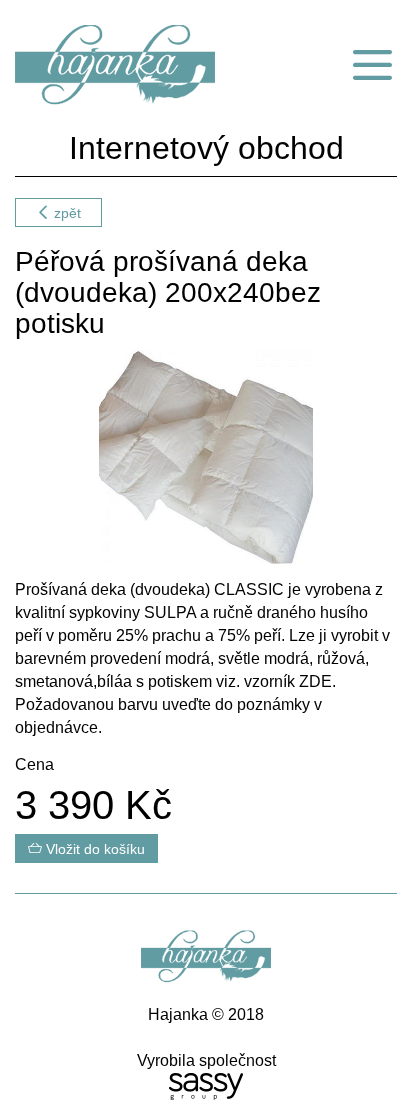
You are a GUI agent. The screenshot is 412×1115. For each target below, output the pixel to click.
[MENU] (372, 65)
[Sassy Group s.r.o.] (206, 1086)
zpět (65, 213)
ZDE (315, 681)
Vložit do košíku (93, 849)
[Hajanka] (137, 65)
